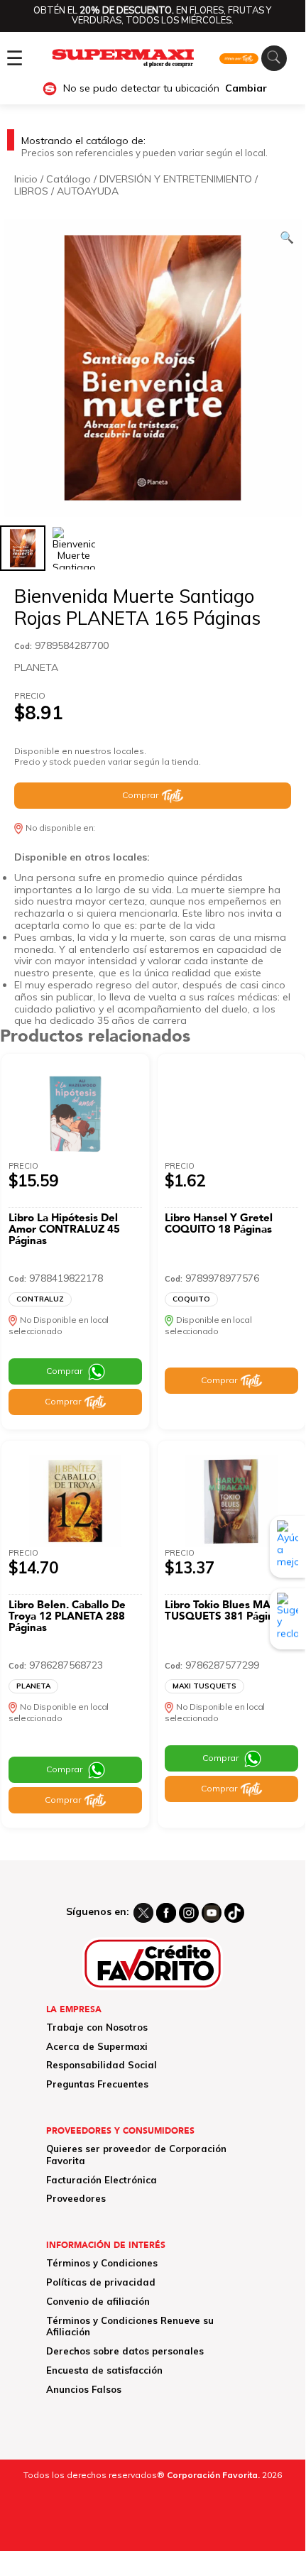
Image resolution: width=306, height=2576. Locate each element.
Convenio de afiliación (98, 2301)
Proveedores (76, 2198)
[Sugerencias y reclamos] (288, 1619)
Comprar (140, 795)
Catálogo (69, 179)
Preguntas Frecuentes (97, 2084)
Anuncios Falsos (84, 2389)
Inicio (26, 179)
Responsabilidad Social (102, 2065)
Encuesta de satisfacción (104, 2370)
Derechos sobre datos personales (125, 2351)
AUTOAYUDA (88, 191)
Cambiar (246, 88)
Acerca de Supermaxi (97, 2046)
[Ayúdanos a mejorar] (288, 1546)
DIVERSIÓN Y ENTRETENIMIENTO (176, 179)
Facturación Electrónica (102, 2180)
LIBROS (31, 191)
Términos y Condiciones (102, 2263)
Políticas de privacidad (101, 2282)
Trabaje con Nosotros (97, 2027)
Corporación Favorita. (213, 2475)
